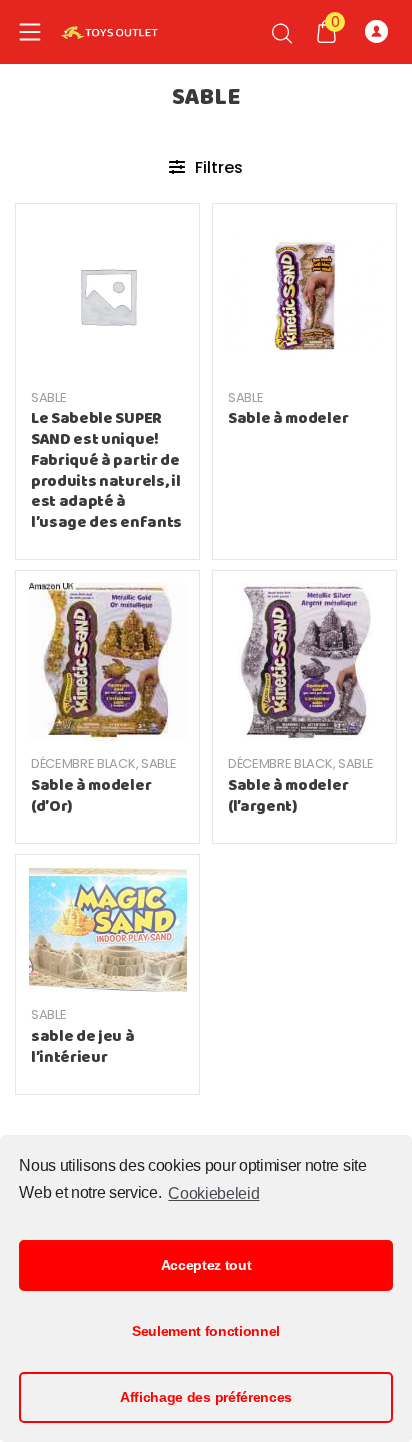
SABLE (48, 397)
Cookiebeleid (213, 1193)
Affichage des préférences (206, 1397)
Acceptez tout (206, 1265)
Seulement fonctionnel (206, 1331)
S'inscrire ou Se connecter (381, 32)
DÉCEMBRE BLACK (83, 763)
